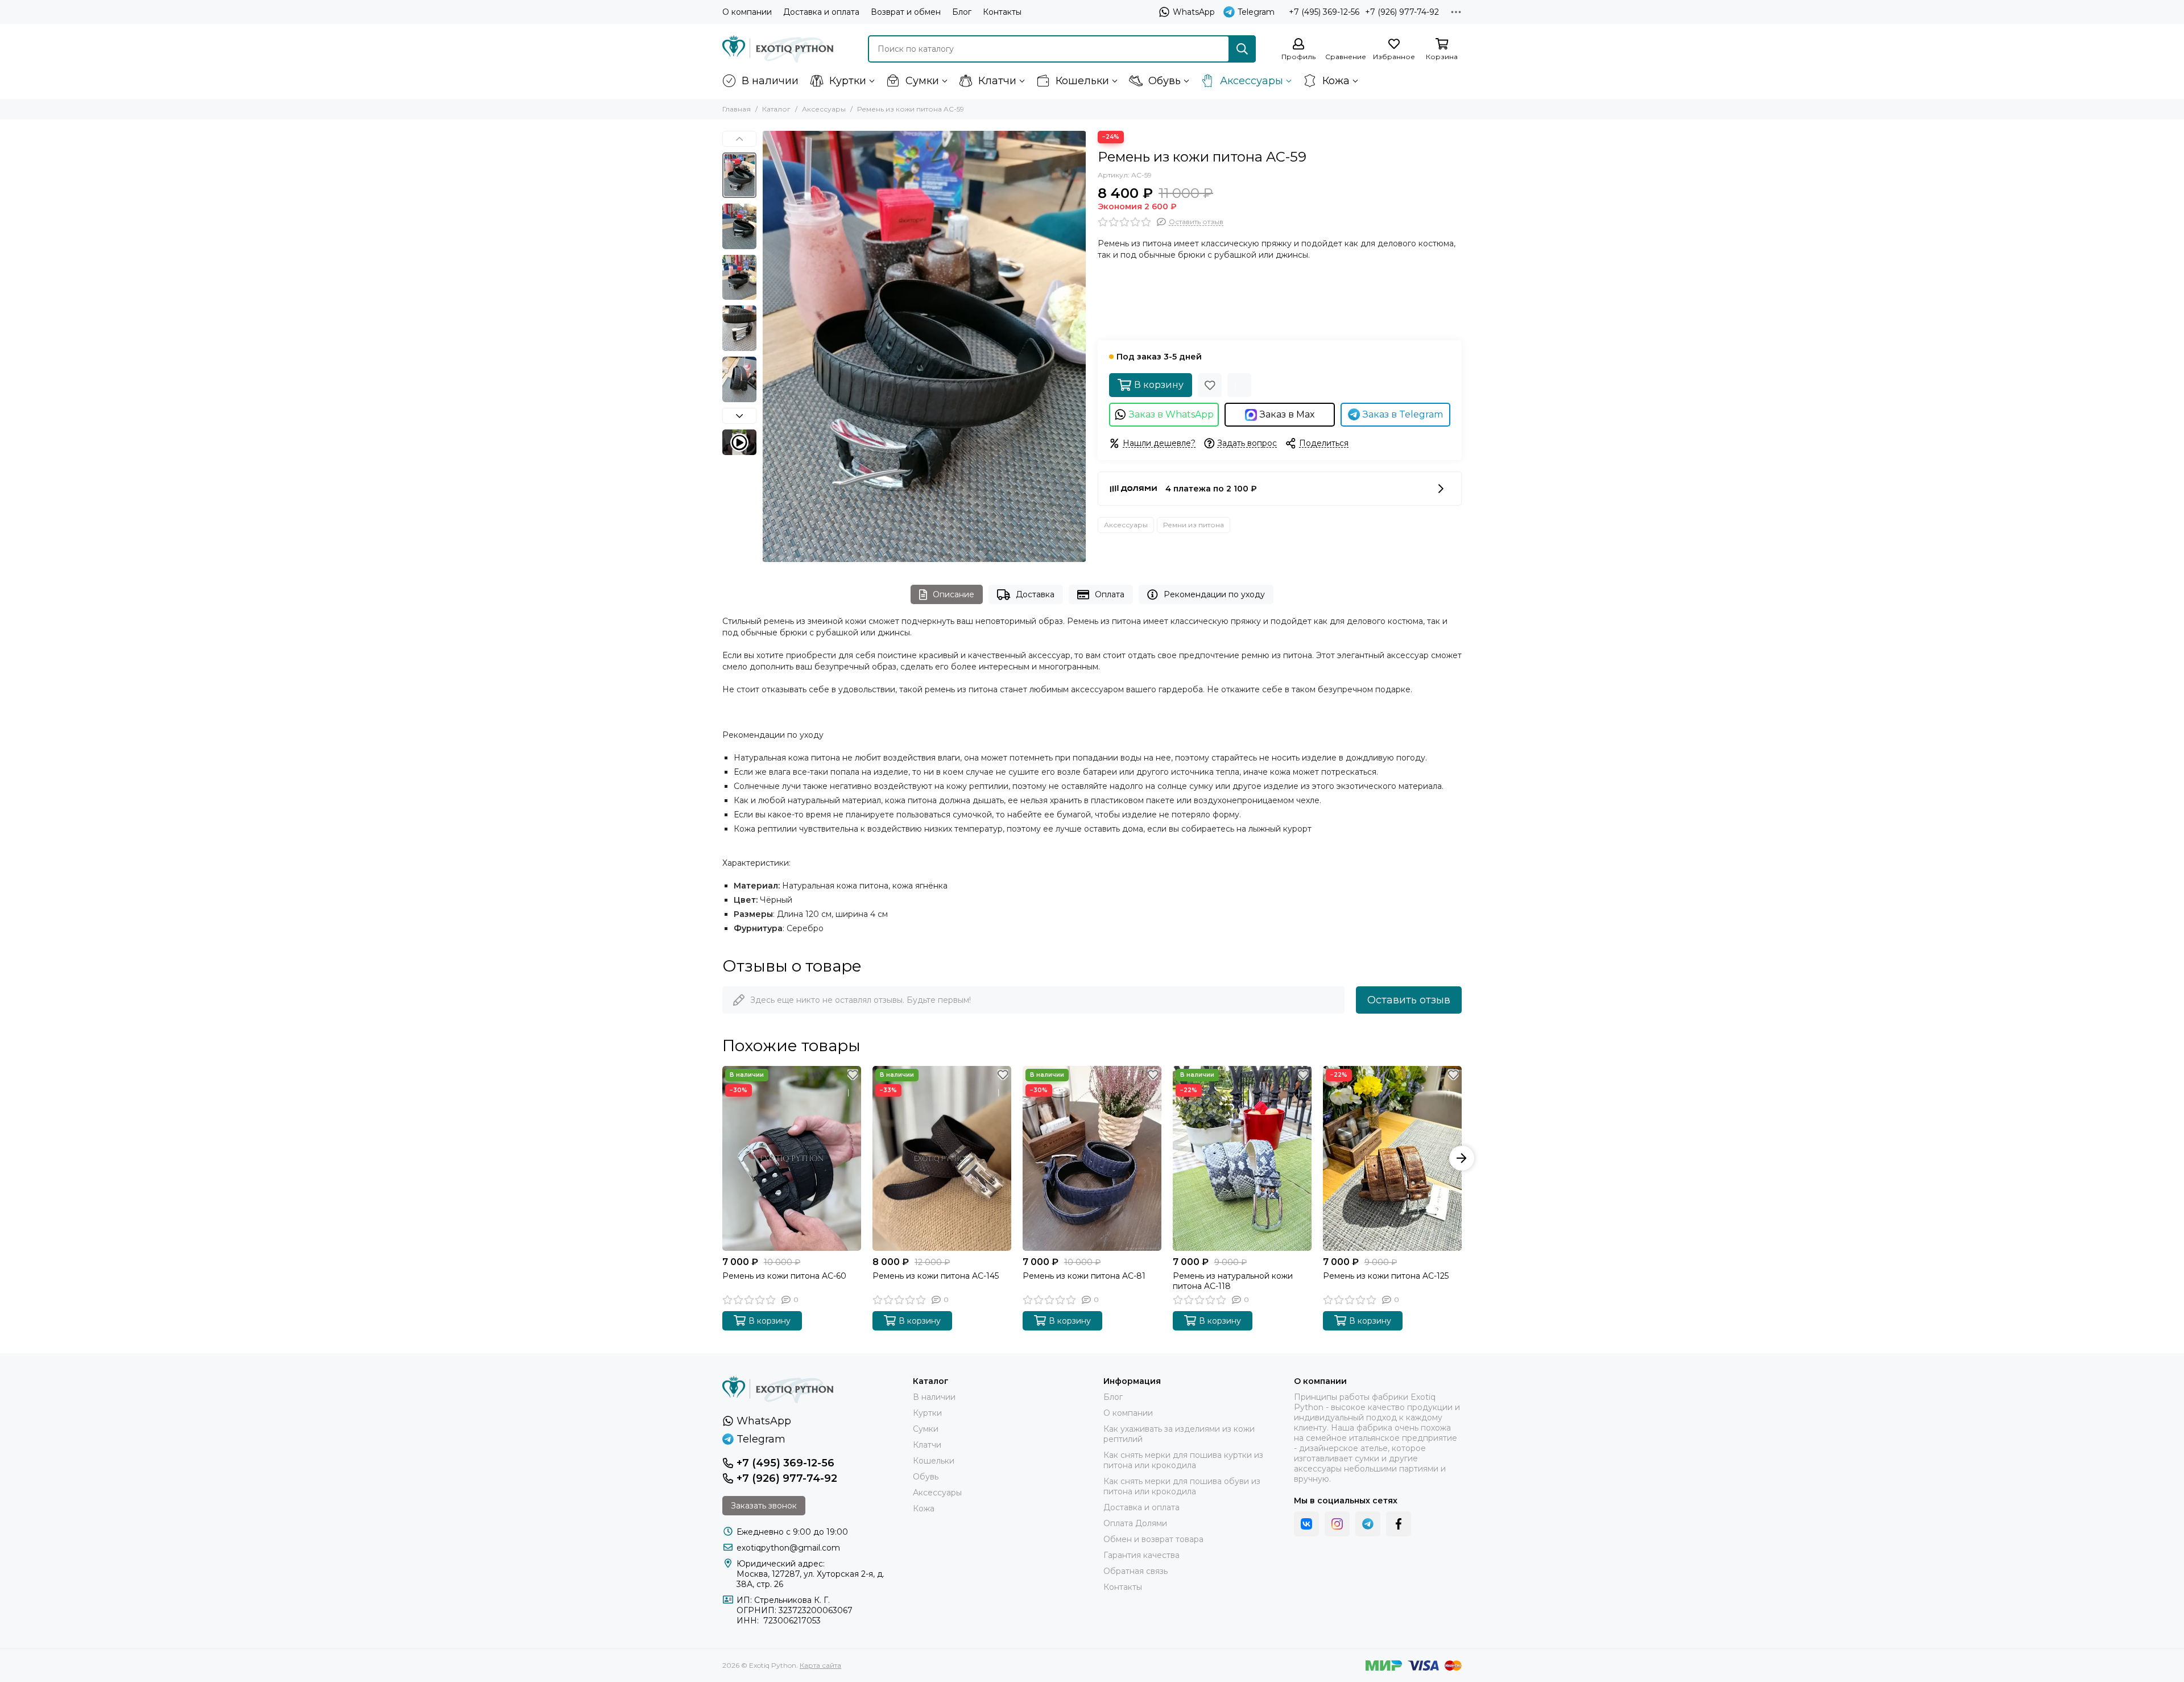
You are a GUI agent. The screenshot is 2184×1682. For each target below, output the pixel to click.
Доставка (1035, 594)
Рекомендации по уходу (1214, 594)
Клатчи (997, 81)
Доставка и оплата (821, 12)
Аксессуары (1252, 81)
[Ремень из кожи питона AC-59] (924, 346)
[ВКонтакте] (1306, 1524)
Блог (962, 12)
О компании (747, 12)
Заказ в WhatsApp (1171, 414)
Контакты (1002, 12)
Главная (737, 109)
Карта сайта (820, 1665)
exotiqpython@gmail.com (788, 1548)
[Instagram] (1337, 1524)
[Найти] (1242, 49)
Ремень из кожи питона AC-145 (936, 1276)
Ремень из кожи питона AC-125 (1386, 1276)
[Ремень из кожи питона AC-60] (792, 1158)
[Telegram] (1368, 1524)
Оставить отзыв (1409, 1000)
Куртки (848, 81)
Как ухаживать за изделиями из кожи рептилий (1179, 1434)
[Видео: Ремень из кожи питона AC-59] (739, 442)
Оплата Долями (1135, 1523)
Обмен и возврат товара (1153, 1539)
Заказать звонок (764, 1506)
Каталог (776, 109)
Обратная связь (1136, 1571)
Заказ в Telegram (1403, 414)
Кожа (1336, 81)
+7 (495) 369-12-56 (1324, 12)
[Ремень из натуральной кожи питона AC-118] (1242, 1158)
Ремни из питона (1194, 525)
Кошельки (1082, 81)
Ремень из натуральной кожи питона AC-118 (1233, 1281)
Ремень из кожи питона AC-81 (1084, 1276)
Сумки (922, 81)
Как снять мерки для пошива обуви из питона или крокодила (1182, 1486)
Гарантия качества (1141, 1555)
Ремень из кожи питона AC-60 (784, 1276)
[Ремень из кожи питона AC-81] (1092, 1158)
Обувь (1165, 81)
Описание (954, 594)
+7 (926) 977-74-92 (1402, 12)
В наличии (770, 81)
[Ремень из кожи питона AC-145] (942, 1158)
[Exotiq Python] (778, 49)
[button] (768, 346)
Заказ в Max (1287, 414)
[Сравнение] (1239, 385)
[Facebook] (1399, 1524)
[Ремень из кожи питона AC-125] (1392, 1158)
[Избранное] (1210, 385)
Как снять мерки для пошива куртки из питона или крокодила (1183, 1460)
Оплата (1110, 594)
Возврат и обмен (906, 12)
